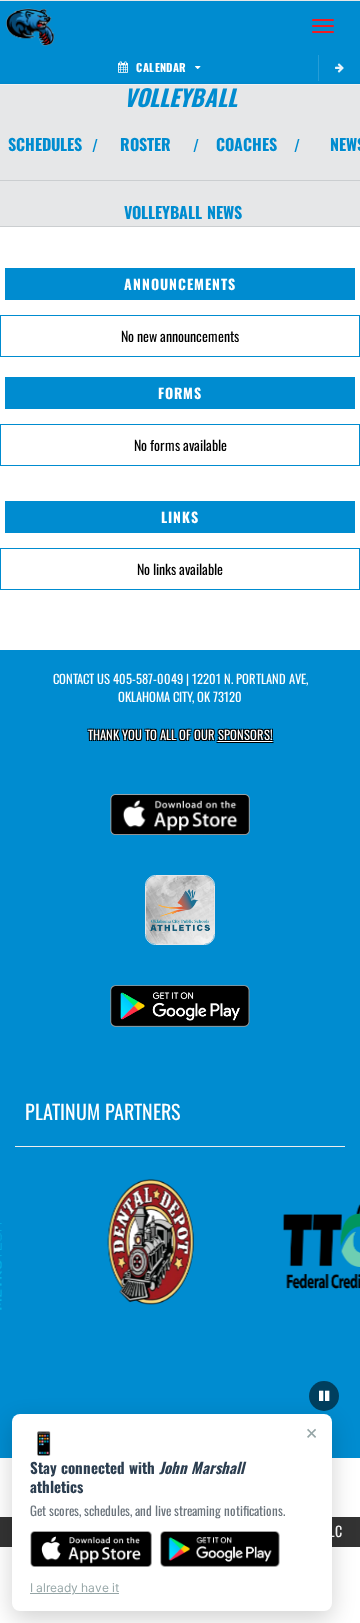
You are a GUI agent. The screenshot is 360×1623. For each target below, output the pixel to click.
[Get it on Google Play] (220, 1549)
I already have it (74, 1587)
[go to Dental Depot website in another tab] (149, 1242)
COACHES (246, 144)
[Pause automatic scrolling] (324, 1396)
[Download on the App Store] (91, 1549)
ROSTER (145, 144)
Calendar (161, 67)
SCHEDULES (45, 144)
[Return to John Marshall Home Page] (30, 26)
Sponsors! (245, 734)
